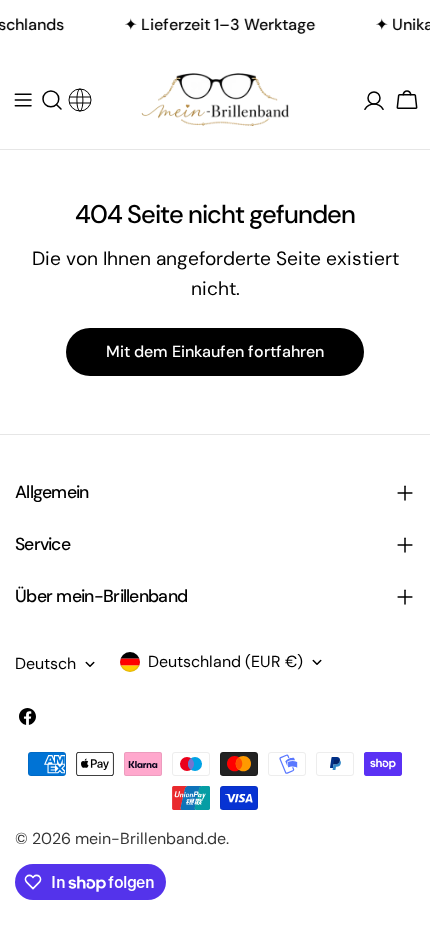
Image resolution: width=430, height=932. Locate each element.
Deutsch (45, 663)
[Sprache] (80, 95)
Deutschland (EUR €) (225, 661)
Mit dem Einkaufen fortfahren (215, 351)
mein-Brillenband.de (150, 838)
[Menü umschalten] (23, 100)
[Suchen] (52, 100)
